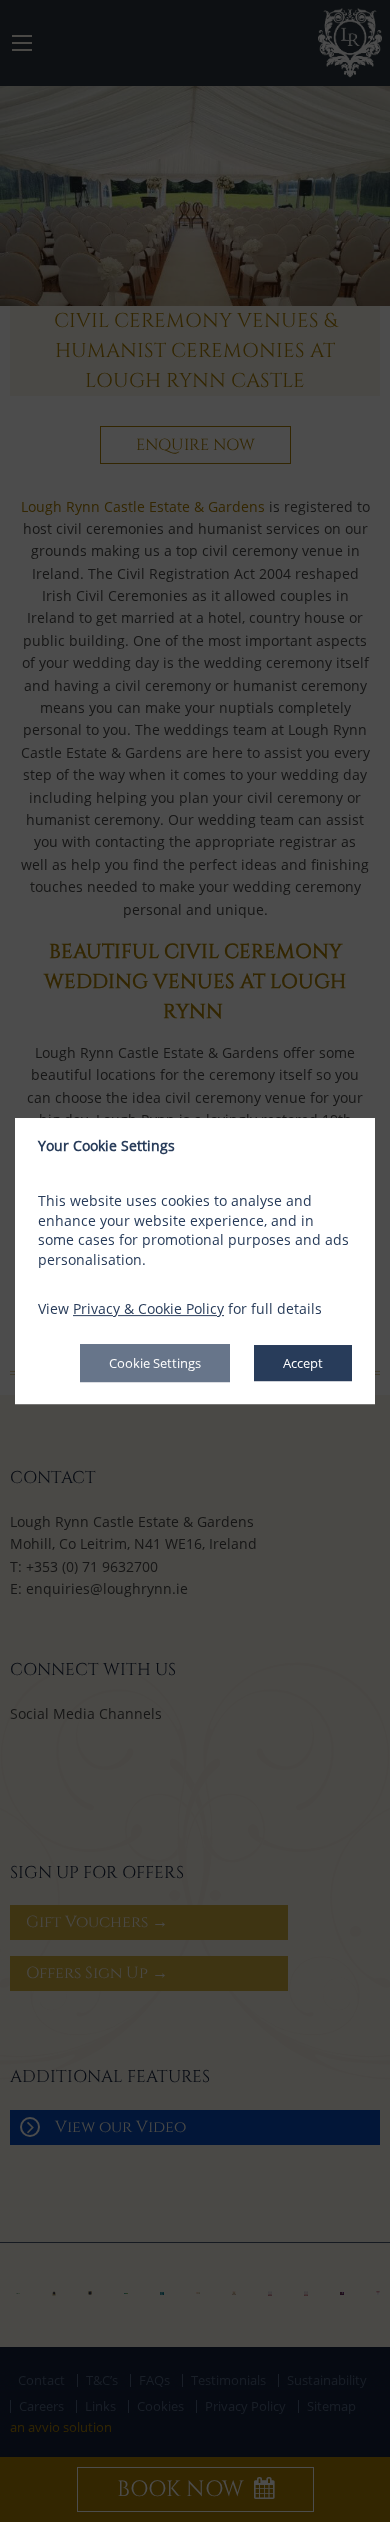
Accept (303, 1363)
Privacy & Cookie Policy (148, 1309)
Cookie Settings (155, 1363)
